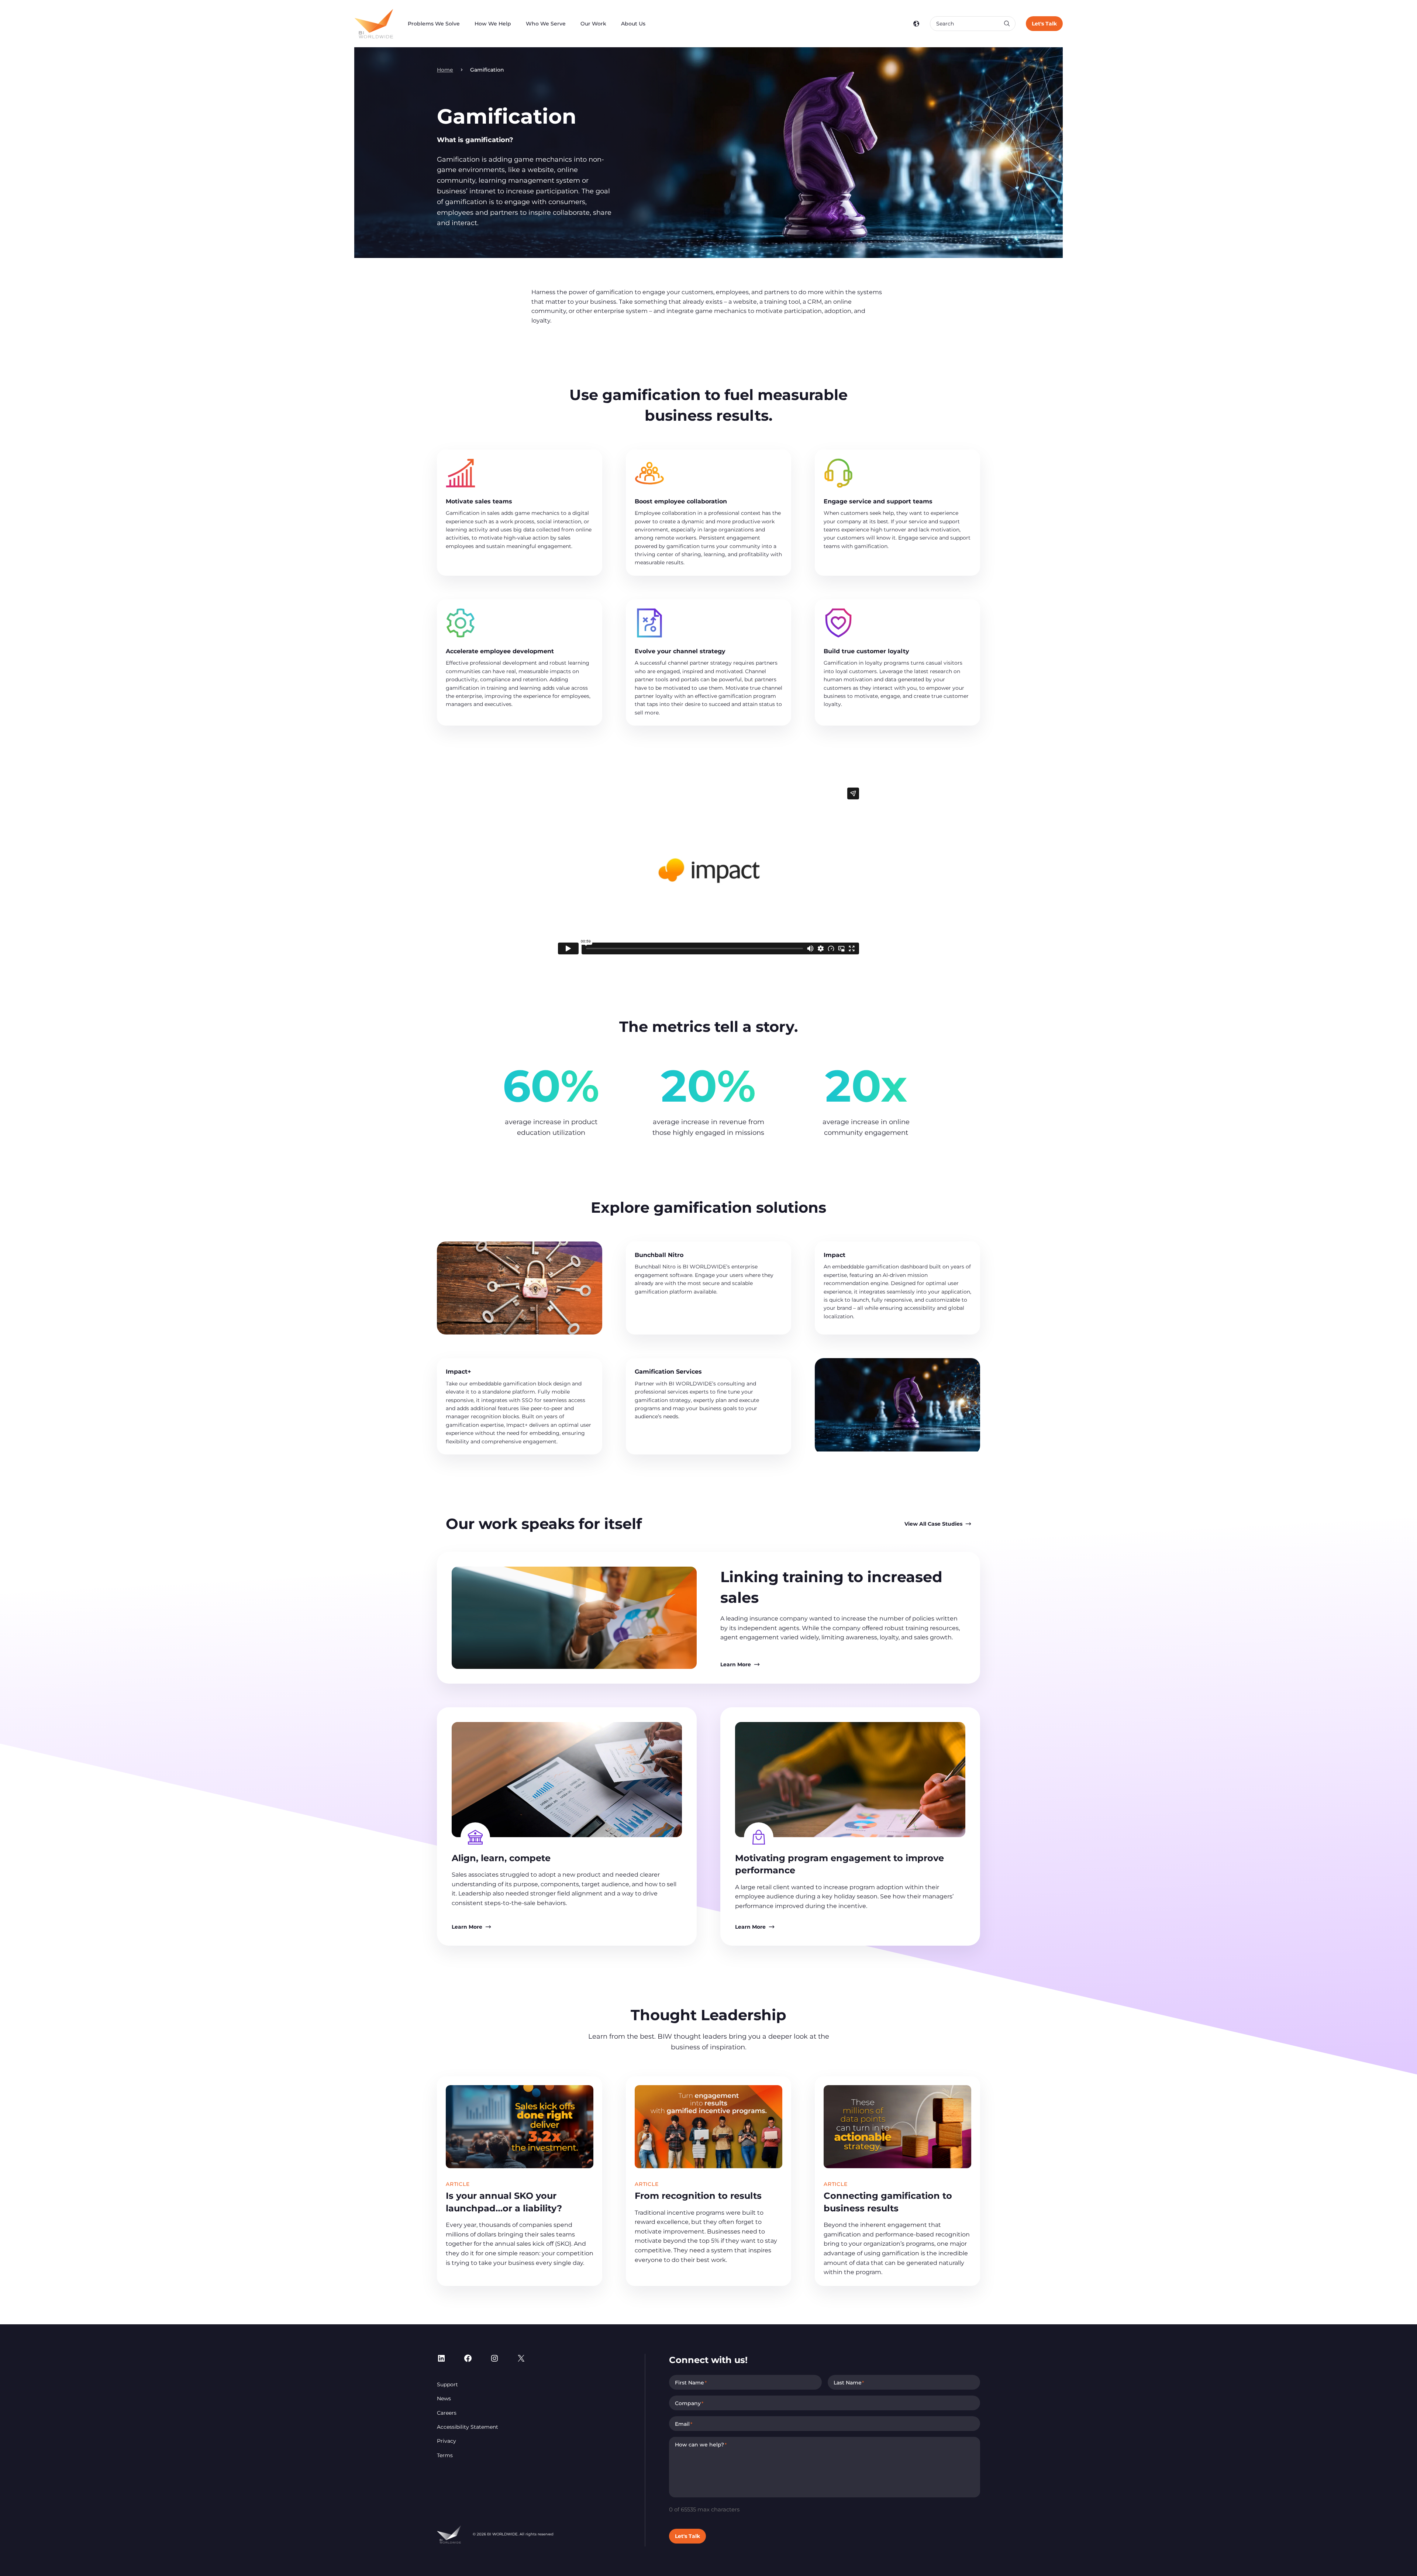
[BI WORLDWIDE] (374, 24)
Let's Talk (1044, 24)
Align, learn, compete (501, 1858)
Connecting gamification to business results (888, 2202)
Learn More (736, 1664)
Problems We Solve (434, 24)
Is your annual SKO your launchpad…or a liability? (504, 2202)
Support (447, 2384)
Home (445, 70)
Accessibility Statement (468, 2427)
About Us (633, 24)
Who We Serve (546, 24)
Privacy (447, 2441)
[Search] (1007, 24)
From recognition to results (698, 2196)
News (444, 2398)
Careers (447, 2413)
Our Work (593, 24)
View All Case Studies (933, 1524)
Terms (445, 2455)
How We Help (493, 24)
